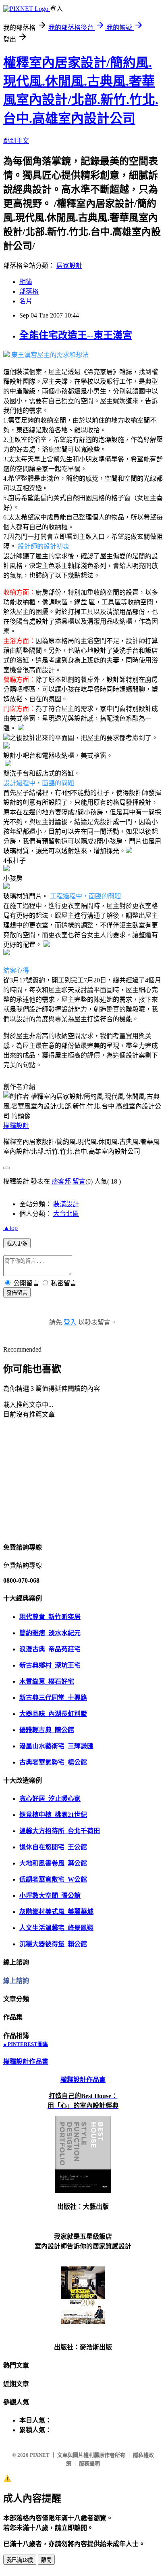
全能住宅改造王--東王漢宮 (76, 335)
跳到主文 (16, 141)
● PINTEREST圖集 (26, 2044)
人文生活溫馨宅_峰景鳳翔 (56, 1928)
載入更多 (17, 1244)
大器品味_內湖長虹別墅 (53, 1714)
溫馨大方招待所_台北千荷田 (60, 1831)
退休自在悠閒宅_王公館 (53, 1847)
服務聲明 (89, 2463)
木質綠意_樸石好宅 (47, 1681)
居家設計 (69, 266)
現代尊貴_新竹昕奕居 (50, 1617)
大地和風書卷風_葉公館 (53, 1863)
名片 (26, 301)
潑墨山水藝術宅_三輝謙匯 (56, 1746)
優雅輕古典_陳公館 (47, 1730)
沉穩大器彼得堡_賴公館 (53, 1944)
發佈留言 (17, 1293)
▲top (10, 1228)
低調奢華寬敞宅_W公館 (53, 1879)
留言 (79, 1181)
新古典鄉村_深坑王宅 (50, 1665)
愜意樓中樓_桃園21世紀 (53, 1815)
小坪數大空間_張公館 (50, 1896)
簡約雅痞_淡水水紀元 (50, 1633)
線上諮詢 (16, 1981)
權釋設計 (16, 1126)
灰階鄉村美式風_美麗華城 (56, 1912)
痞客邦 (61, 1181)
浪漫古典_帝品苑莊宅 (50, 1649)
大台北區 (66, 1214)
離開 (46, 2560)
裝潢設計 (66, 1204)
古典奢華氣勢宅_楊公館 (53, 1762)
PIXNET (40, 2455)
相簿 (26, 282)
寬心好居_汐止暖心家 (50, 1799)
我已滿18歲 (20, 2560)
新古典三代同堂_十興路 (53, 1698)
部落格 (29, 291)
